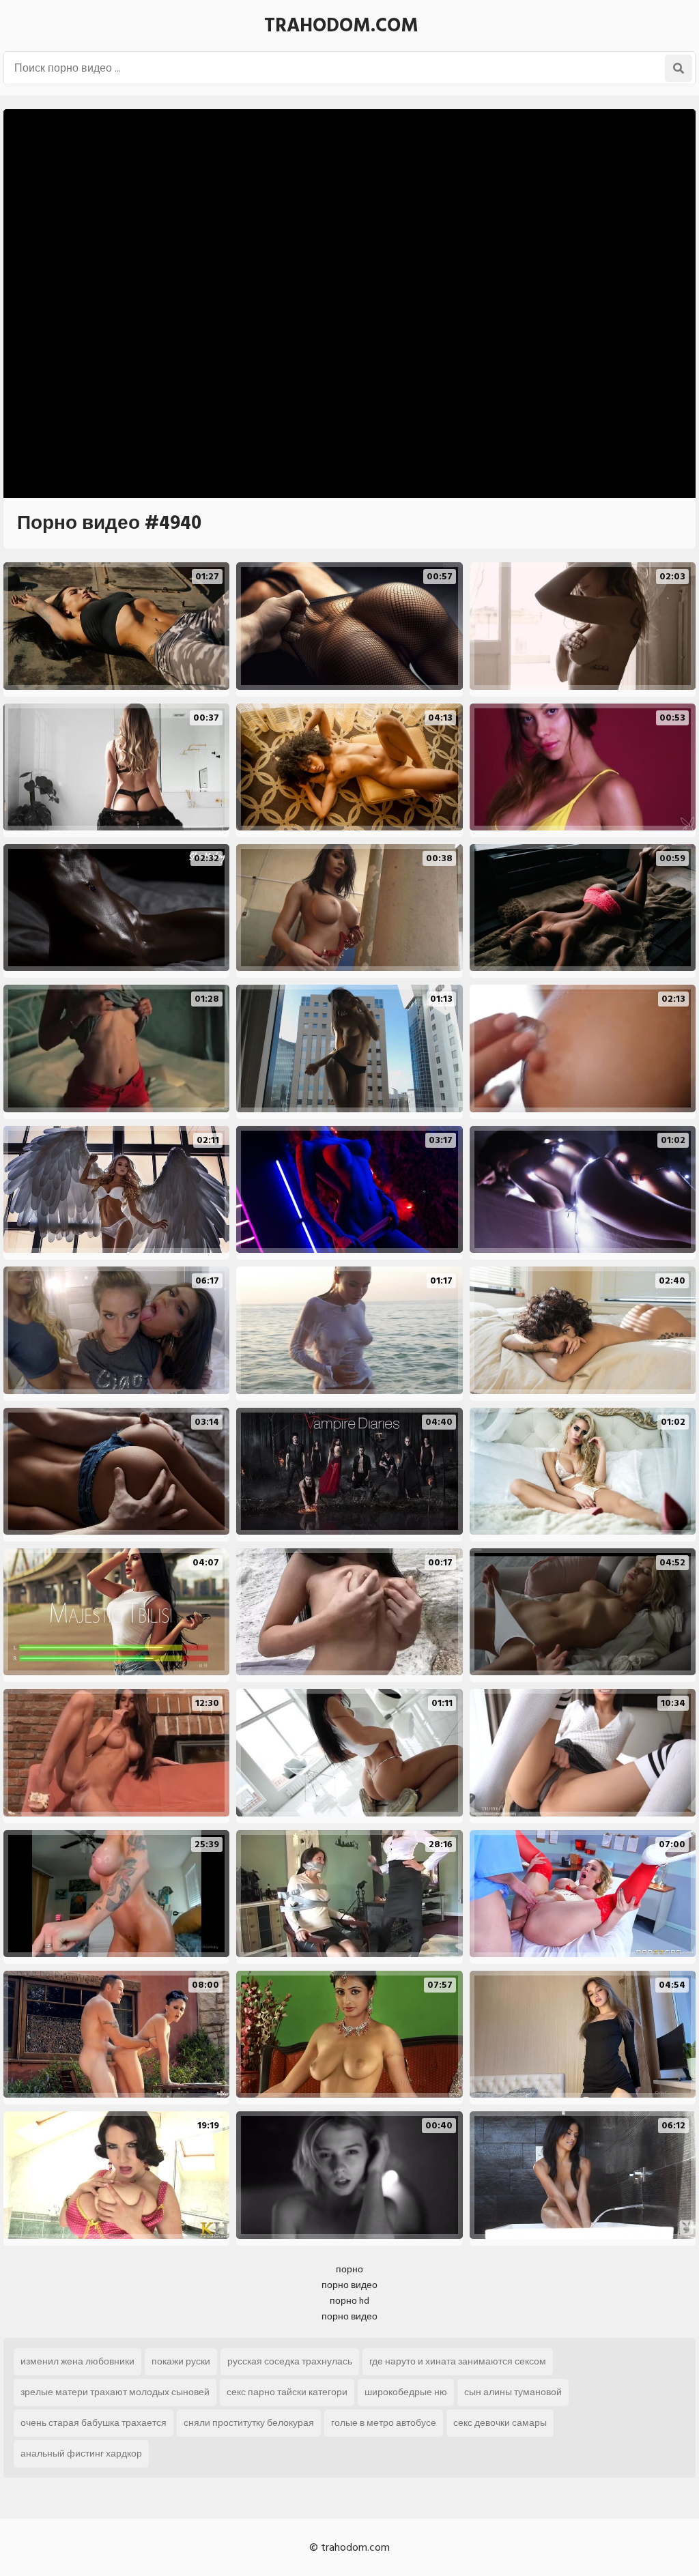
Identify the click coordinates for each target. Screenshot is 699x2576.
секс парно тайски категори (287, 2392)
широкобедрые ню (406, 2392)
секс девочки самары (500, 2423)
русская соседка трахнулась (290, 2361)
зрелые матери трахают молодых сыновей (115, 2392)
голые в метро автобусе (384, 2423)
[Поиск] (679, 68)
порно (349, 2269)
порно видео (349, 2285)
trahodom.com (341, 26)
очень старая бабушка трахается (94, 2423)
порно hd (349, 2301)
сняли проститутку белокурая (249, 2423)
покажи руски (181, 2361)
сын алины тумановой (513, 2392)
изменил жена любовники (77, 2361)
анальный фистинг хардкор (81, 2454)
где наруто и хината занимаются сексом (458, 2361)
